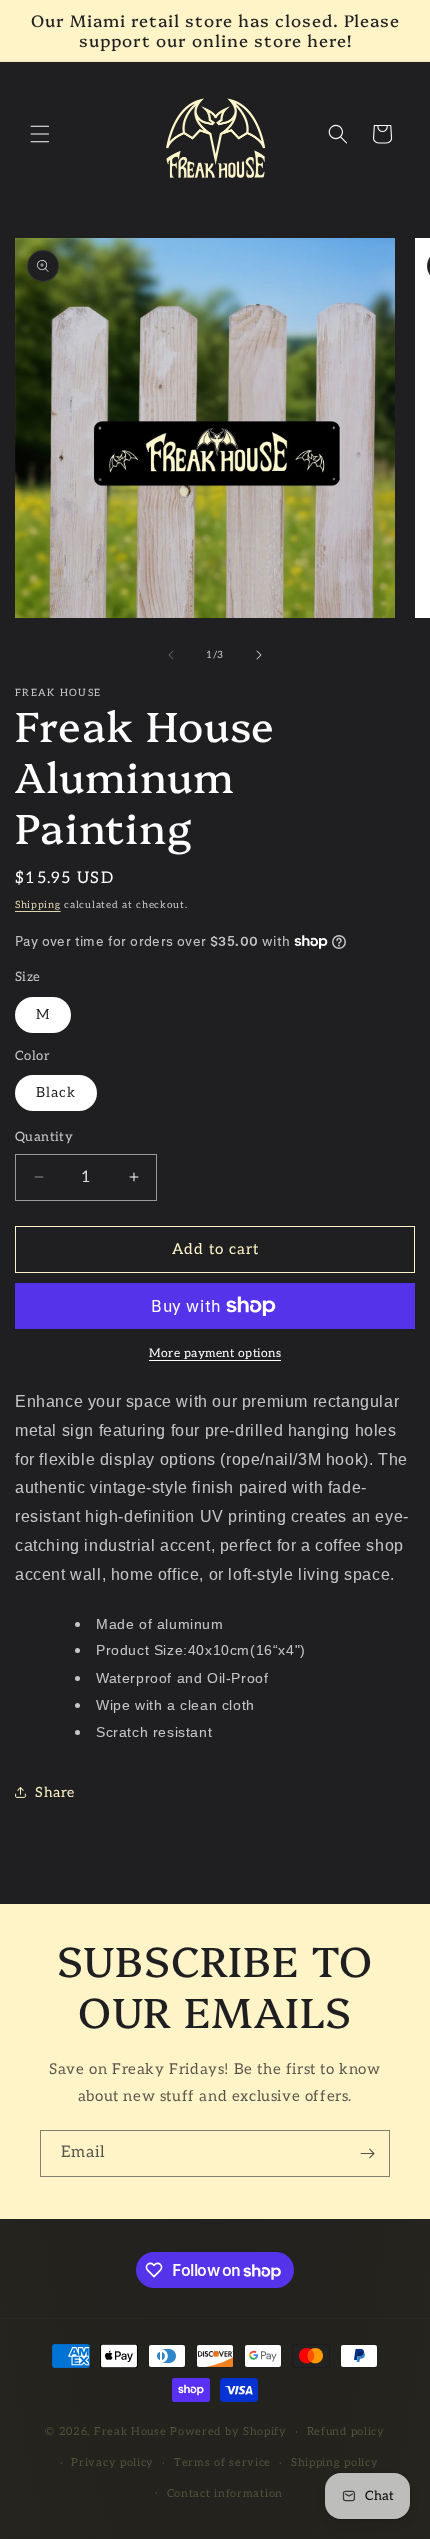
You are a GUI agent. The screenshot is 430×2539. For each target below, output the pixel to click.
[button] (40, 134)
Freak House (130, 2431)
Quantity (44, 1137)
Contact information (225, 2493)
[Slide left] (171, 655)
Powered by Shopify (228, 2431)
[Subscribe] (367, 2153)
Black (56, 1092)
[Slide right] (259, 655)
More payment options (215, 1353)
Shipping (38, 905)
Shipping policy (335, 2462)
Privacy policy (112, 2462)
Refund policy (346, 2431)
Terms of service (222, 2462)
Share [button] (55, 1792)
